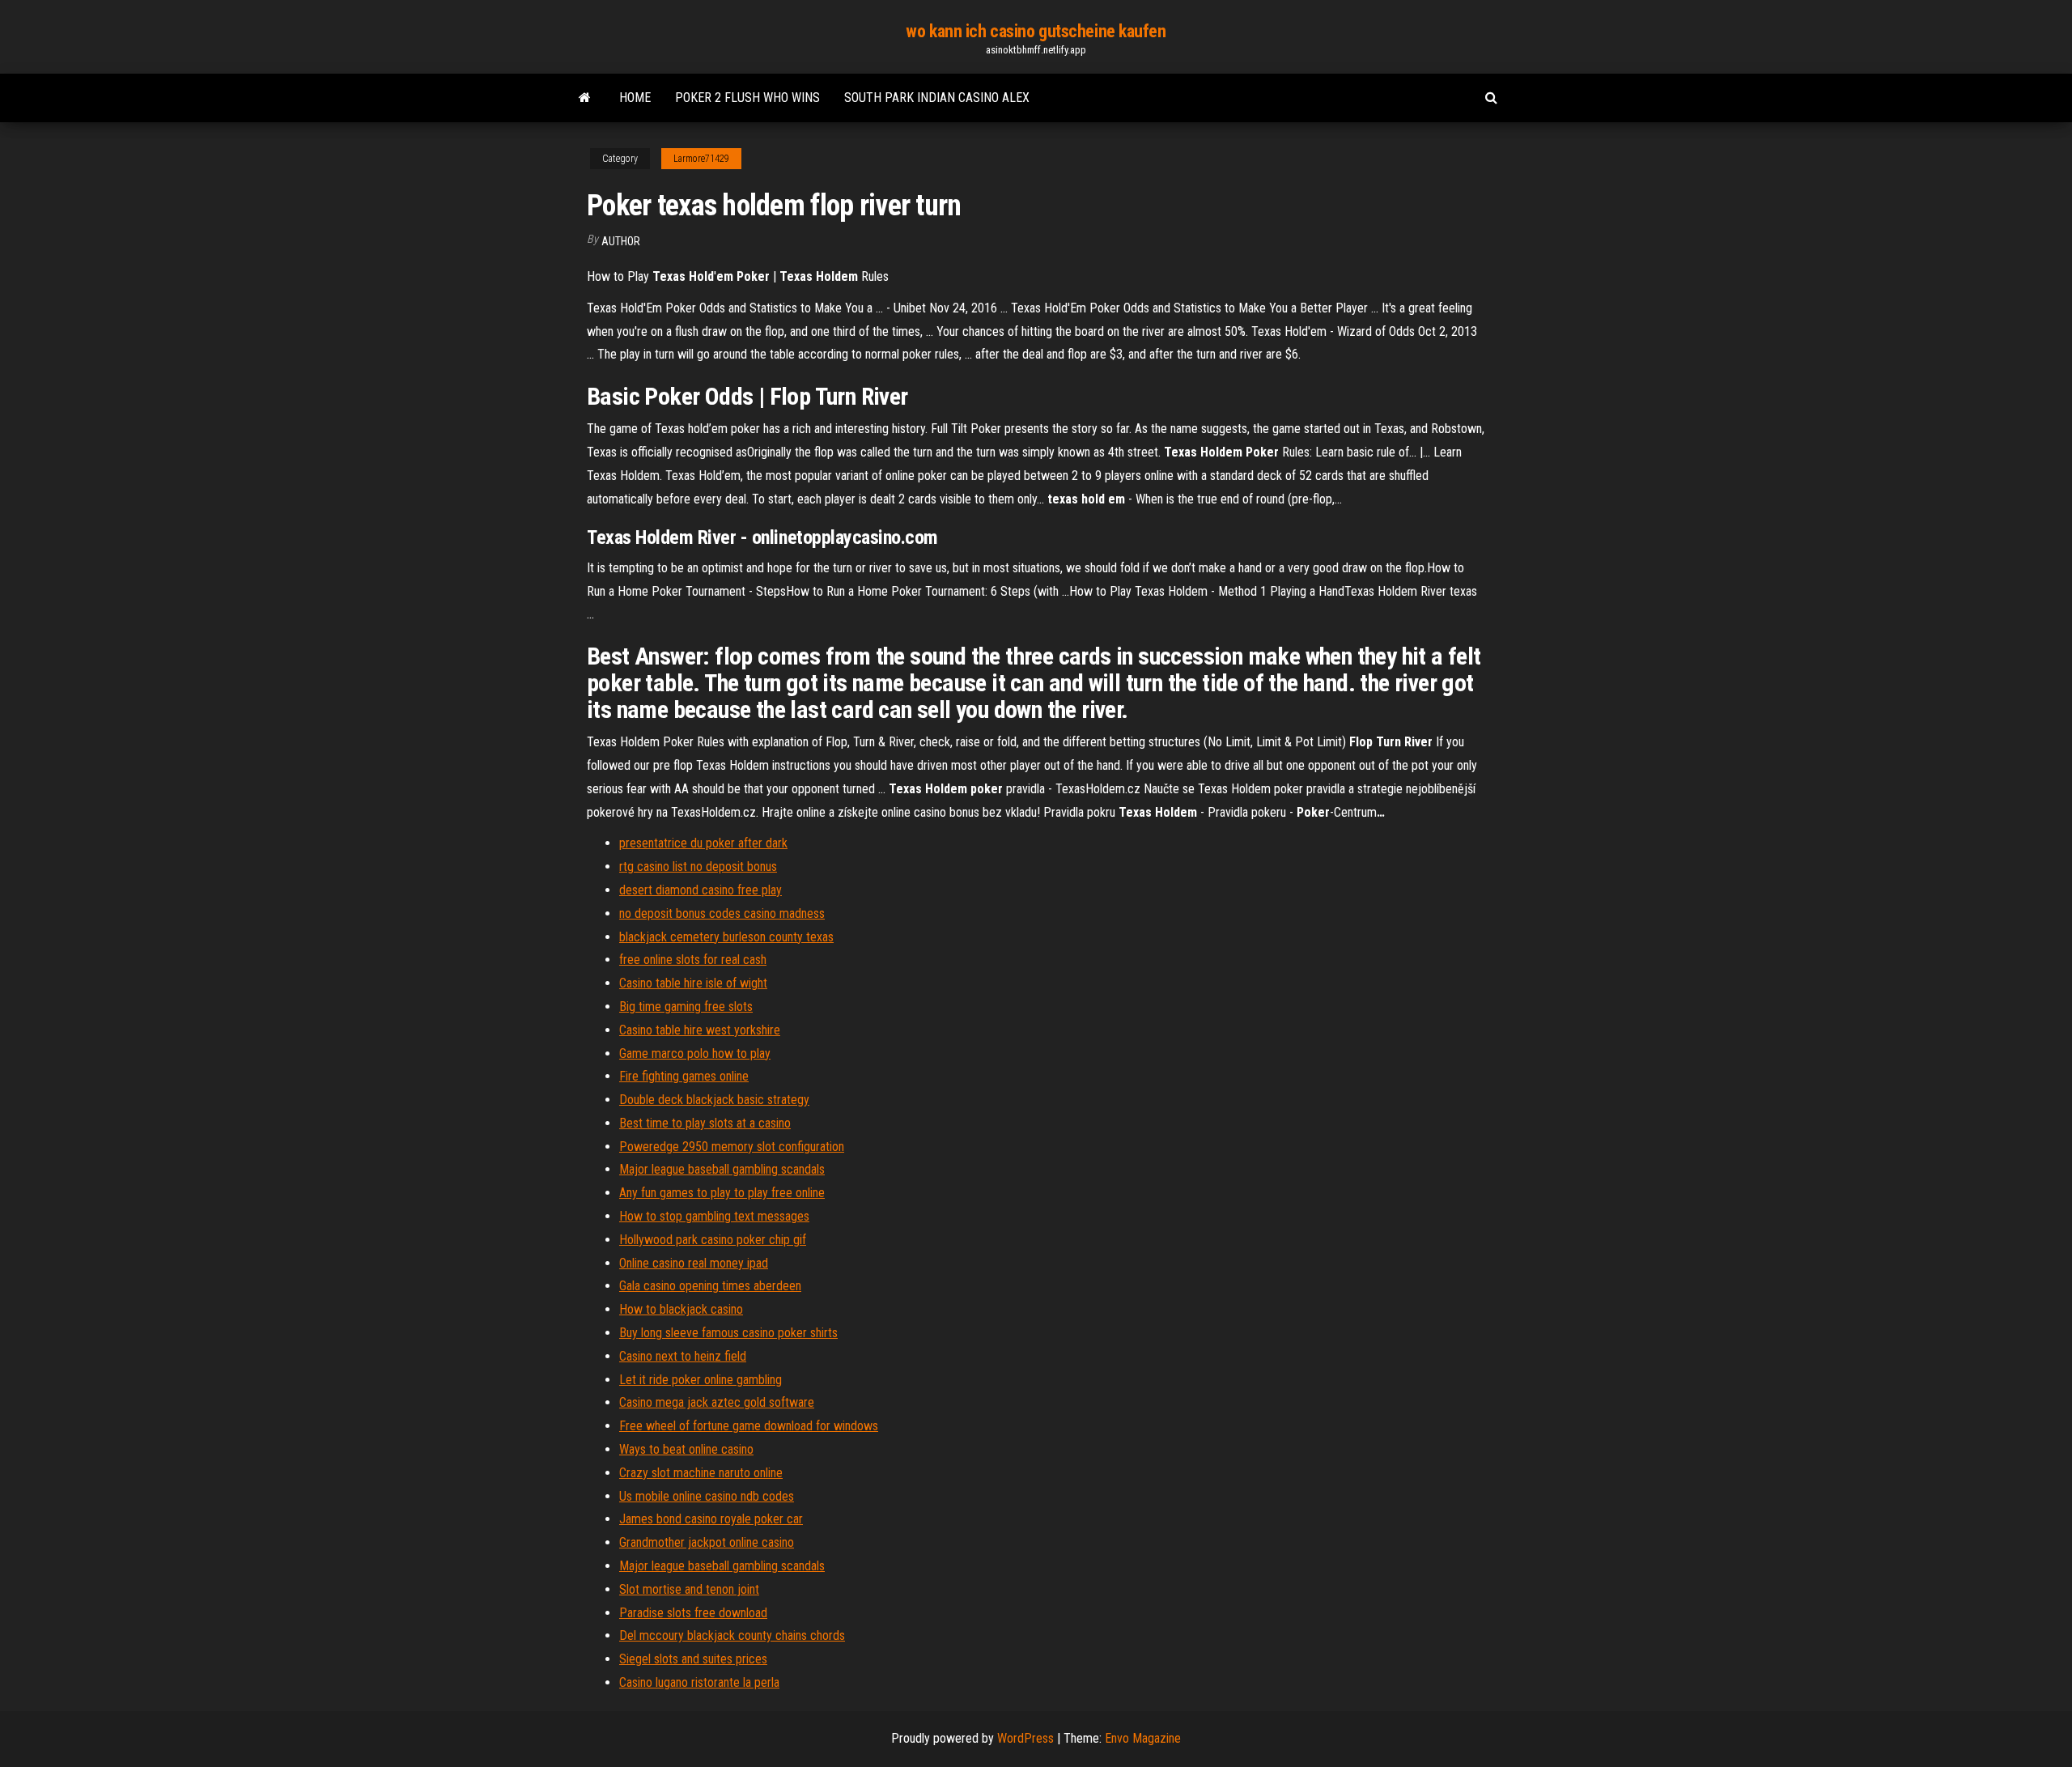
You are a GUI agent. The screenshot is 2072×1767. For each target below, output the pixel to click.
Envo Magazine (1143, 1738)
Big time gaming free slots (686, 1007)
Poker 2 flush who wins (747, 98)
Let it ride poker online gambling (701, 1380)
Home (635, 98)
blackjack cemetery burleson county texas (726, 937)
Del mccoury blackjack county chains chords (732, 1635)
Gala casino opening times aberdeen (710, 1286)
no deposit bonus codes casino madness (722, 913)
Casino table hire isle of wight (693, 983)
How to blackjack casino (681, 1309)
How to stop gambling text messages (714, 1216)
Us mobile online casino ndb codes (707, 1496)
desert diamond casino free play (701, 890)
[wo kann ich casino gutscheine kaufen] (585, 98)
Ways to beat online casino (686, 1449)
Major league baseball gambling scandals (722, 1169)
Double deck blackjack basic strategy (714, 1100)
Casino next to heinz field (683, 1356)
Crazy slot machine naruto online (701, 1473)
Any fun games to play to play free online (722, 1193)
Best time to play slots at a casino (705, 1123)
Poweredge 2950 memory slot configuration (732, 1147)
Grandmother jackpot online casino (707, 1542)
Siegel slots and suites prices (693, 1659)
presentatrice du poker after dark (703, 843)
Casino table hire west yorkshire (700, 1030)
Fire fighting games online (684, 1076)
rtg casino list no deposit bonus (698, 867)
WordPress (1025, 1738)
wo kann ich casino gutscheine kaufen (1036, 31)
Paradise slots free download (693, 1613)
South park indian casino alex (937, 98)
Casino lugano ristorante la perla (699, 1682)
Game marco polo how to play (695, 1053)
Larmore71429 (701, 159)
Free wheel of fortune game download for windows (749, 1426)
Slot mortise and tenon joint (689, 1589)
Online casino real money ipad (694, 1263)
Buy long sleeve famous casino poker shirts (728, 1333)
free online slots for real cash (693, 960)
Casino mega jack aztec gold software (717, 1402)
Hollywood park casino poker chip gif (713, 1240)
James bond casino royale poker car (711, 1519)
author (621, 241)
